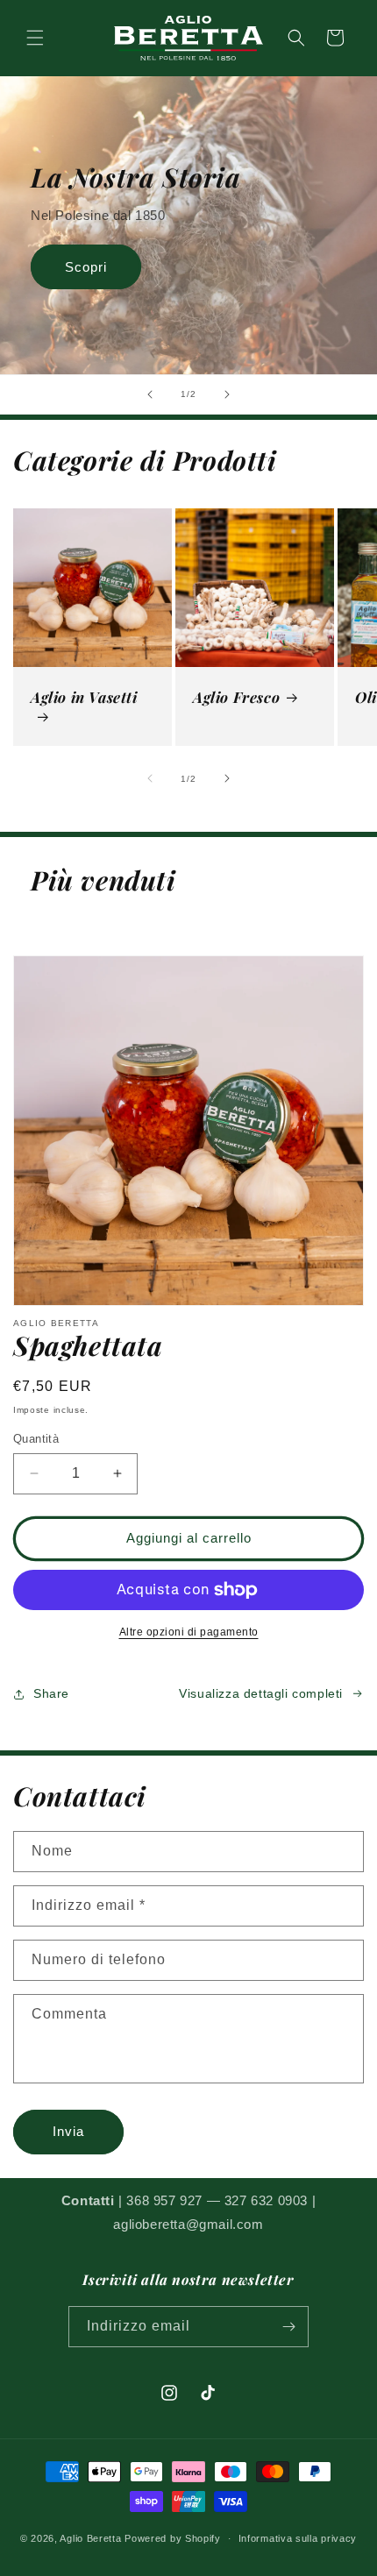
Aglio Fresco (236, 697)
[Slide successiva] (227, 394)
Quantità (36, 1439)
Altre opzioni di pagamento (189, 1632)
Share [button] (51, 1693)
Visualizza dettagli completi (261, 1693)
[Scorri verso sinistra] (150, 778)
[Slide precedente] (150, 394)
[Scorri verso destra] (227, 778)
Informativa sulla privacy (298, 2538)
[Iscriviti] (288, 2327)
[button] (35, 38)
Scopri (86, 267)
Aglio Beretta (90, 2538)
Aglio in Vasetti (84, 697)
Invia (68, 2131)
